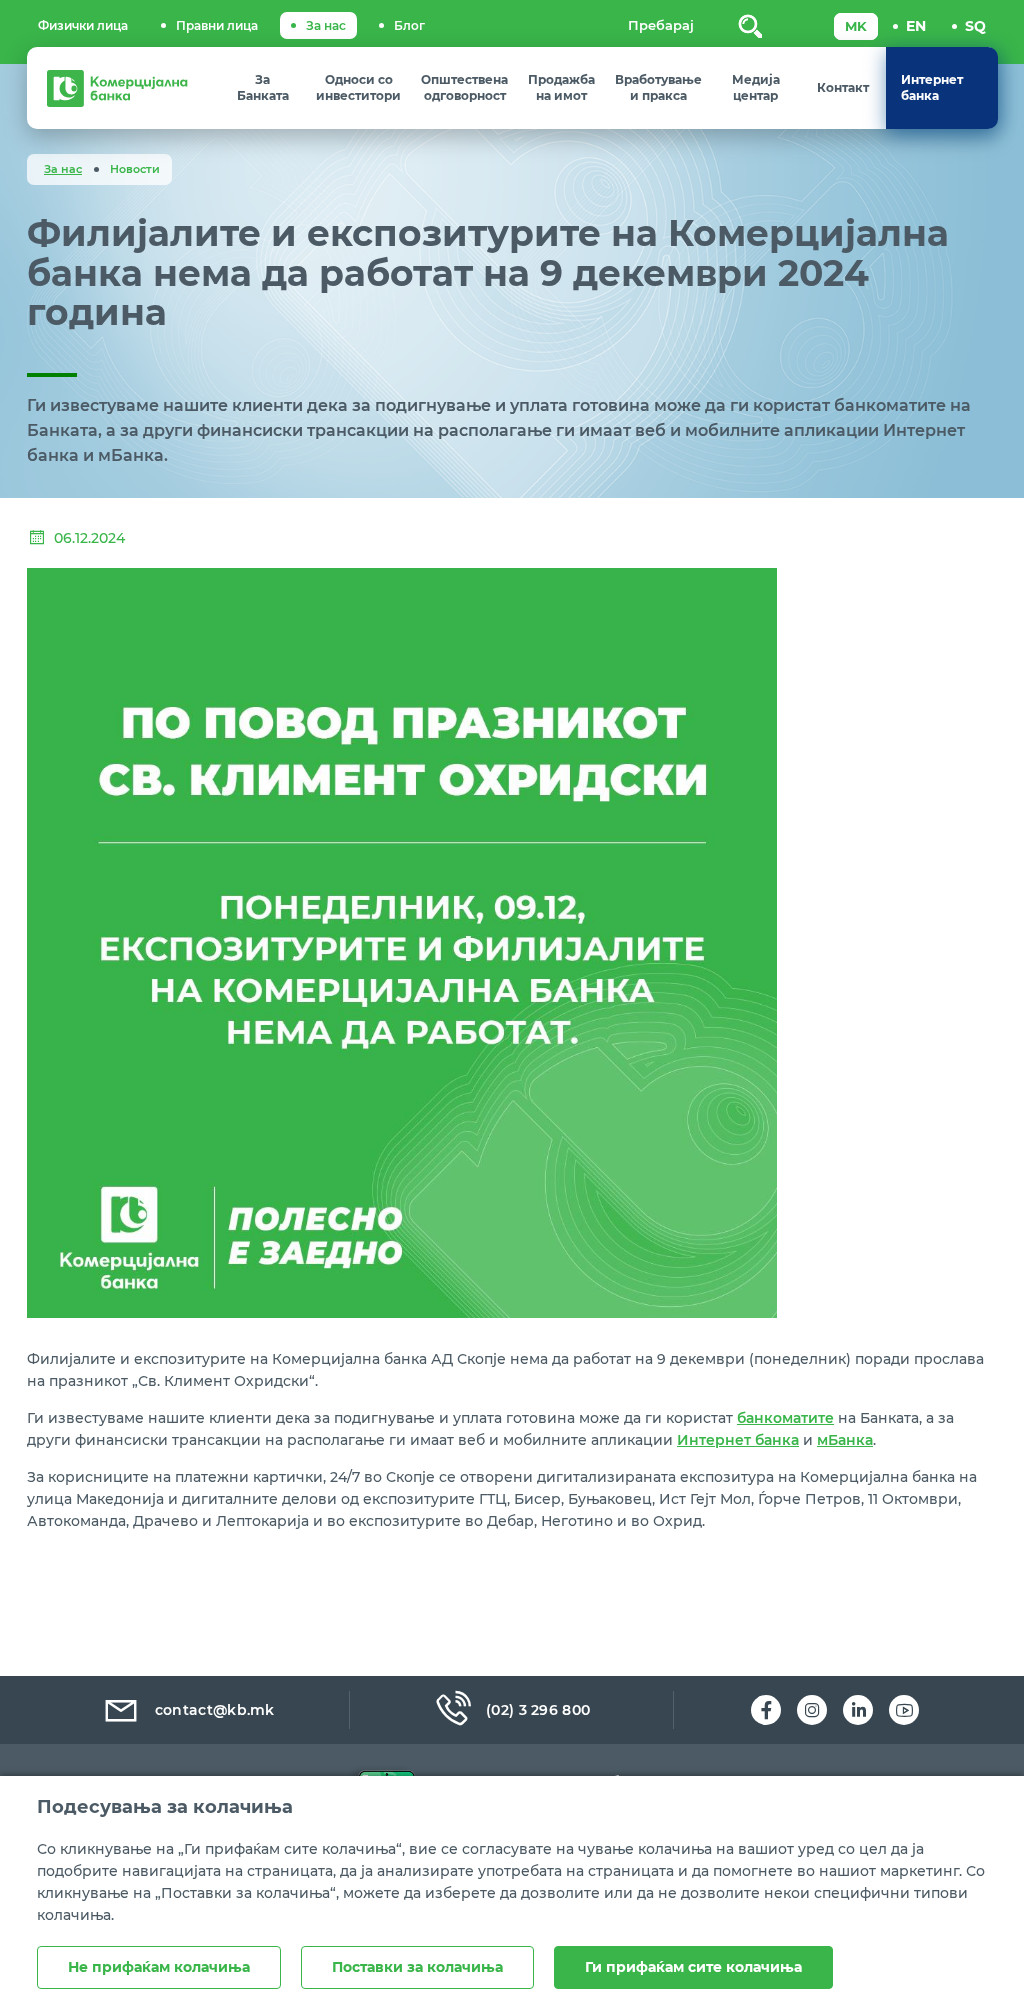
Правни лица (217, 25)
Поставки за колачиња (417, 1967)
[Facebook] (766, 1710)
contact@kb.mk (215, 1710)
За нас (326, 25)
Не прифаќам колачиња (159, 1967)
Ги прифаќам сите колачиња (693, 1967)
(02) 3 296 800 (538, 1710)
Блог (409, 25)
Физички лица (83, 25)
